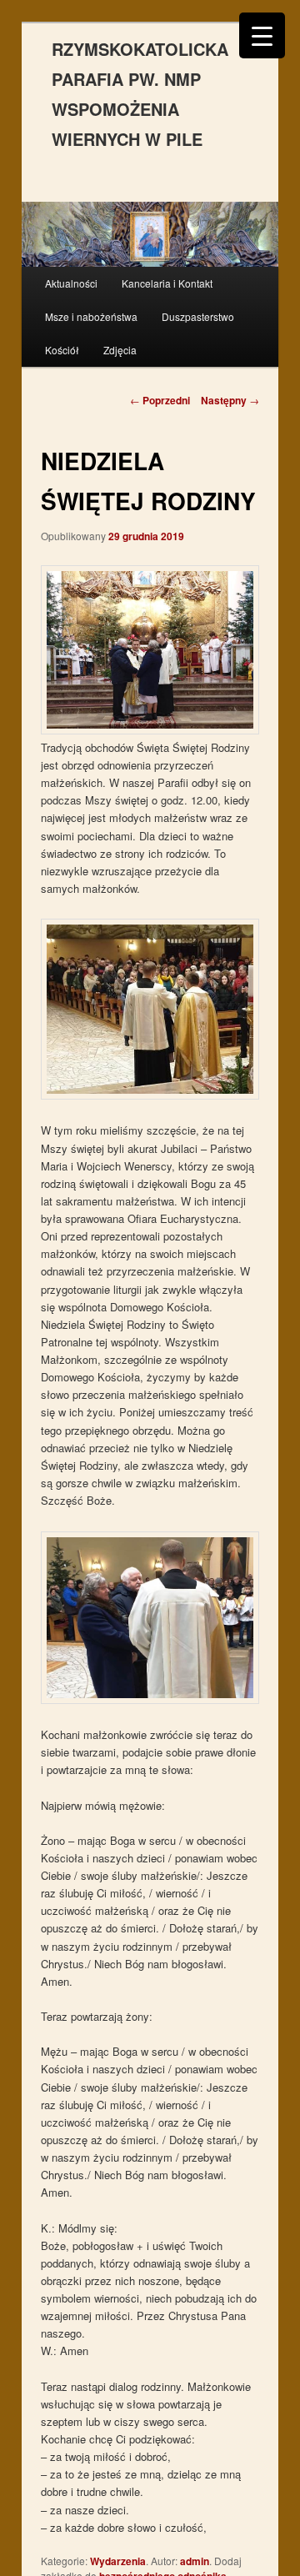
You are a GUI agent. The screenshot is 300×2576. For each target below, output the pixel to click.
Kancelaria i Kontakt (167, 283)
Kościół (62, 350)
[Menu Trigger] (262, 35)
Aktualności (71, 283)
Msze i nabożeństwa (91, 316)
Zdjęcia (120, 350)
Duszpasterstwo (198, 316)
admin (195, 2561)
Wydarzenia (118, 2561)
